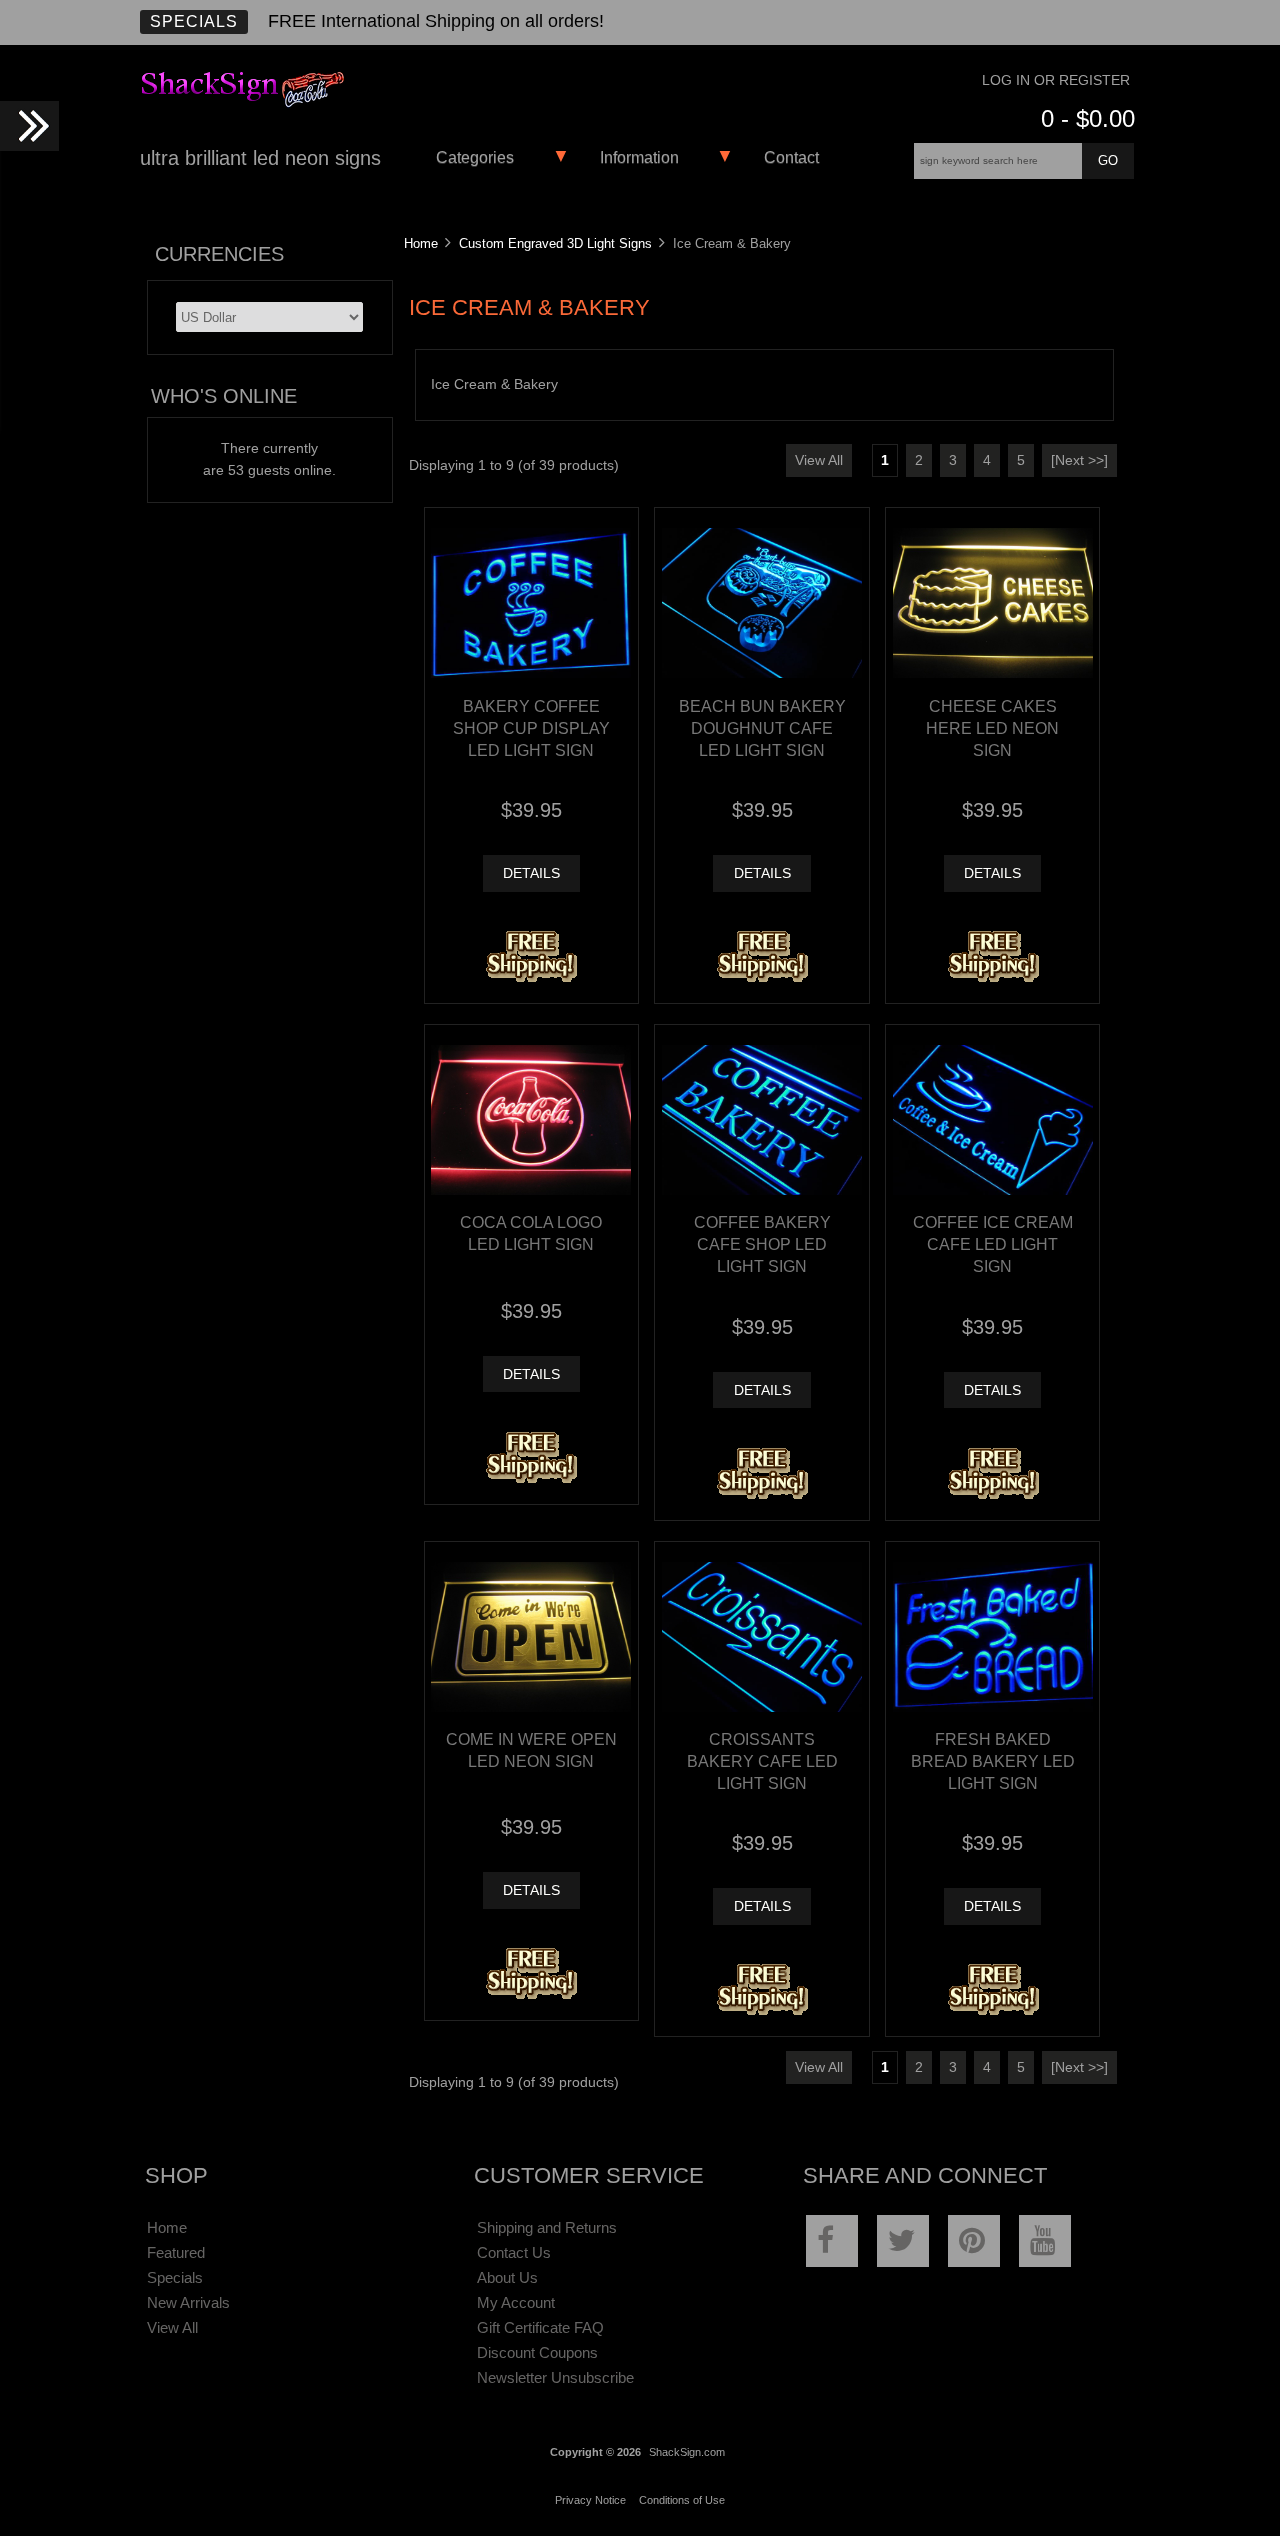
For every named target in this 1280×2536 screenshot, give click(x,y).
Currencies (219, 254)
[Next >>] (1079, 460)
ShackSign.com (687, 2452)
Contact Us (514, 2252)
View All (819, 460)
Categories (475, 157)
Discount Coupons (537, 2352)
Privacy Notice (590, 2500)
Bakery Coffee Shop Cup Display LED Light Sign (531, 728)
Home (421, 243)
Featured (176, 2252)
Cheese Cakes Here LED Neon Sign (992, 728)
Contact (791, 157)
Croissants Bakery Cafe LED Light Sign (762, 1761)
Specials (194, 21)
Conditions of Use (682, 2500)
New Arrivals (188, 2302)
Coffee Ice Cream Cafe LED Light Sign (993, 1244)
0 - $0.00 (1088, 118)
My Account (516, 2302)
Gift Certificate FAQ (540, 2327)
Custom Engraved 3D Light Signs (555, 243)
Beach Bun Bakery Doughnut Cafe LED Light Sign (762, 728)
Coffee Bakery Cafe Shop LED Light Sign (762, 1244)
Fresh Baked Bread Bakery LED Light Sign (993, 1761)
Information (639, 157)
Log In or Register (1056, 80)
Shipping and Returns (547, 2227)
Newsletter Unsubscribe (555, 2377)
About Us (507, 2277)
